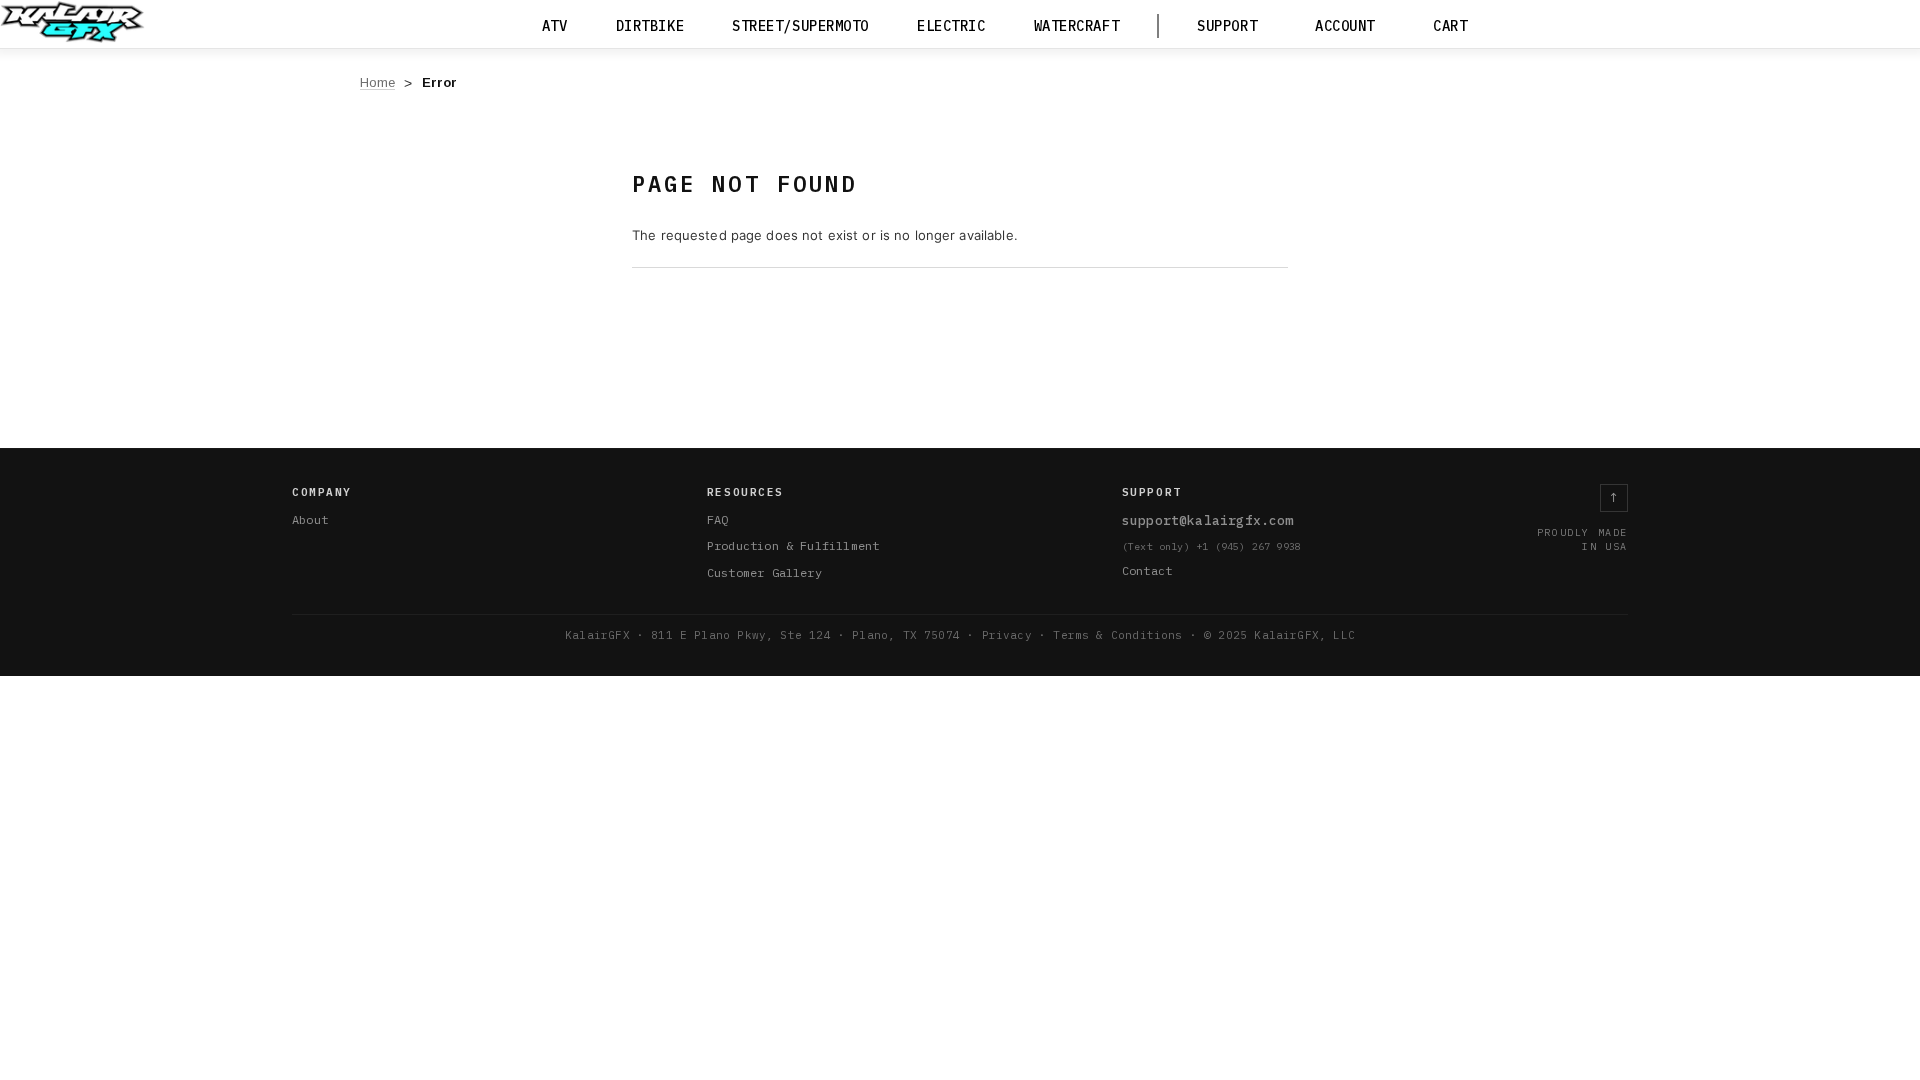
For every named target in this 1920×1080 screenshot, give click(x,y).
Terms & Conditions (1117, 635)
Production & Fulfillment (793, 545)
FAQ (718, 519)
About (310, 519)
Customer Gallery (764, 572)
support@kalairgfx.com (1208, 520)
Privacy (1007, 635)
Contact (1147, 570)
